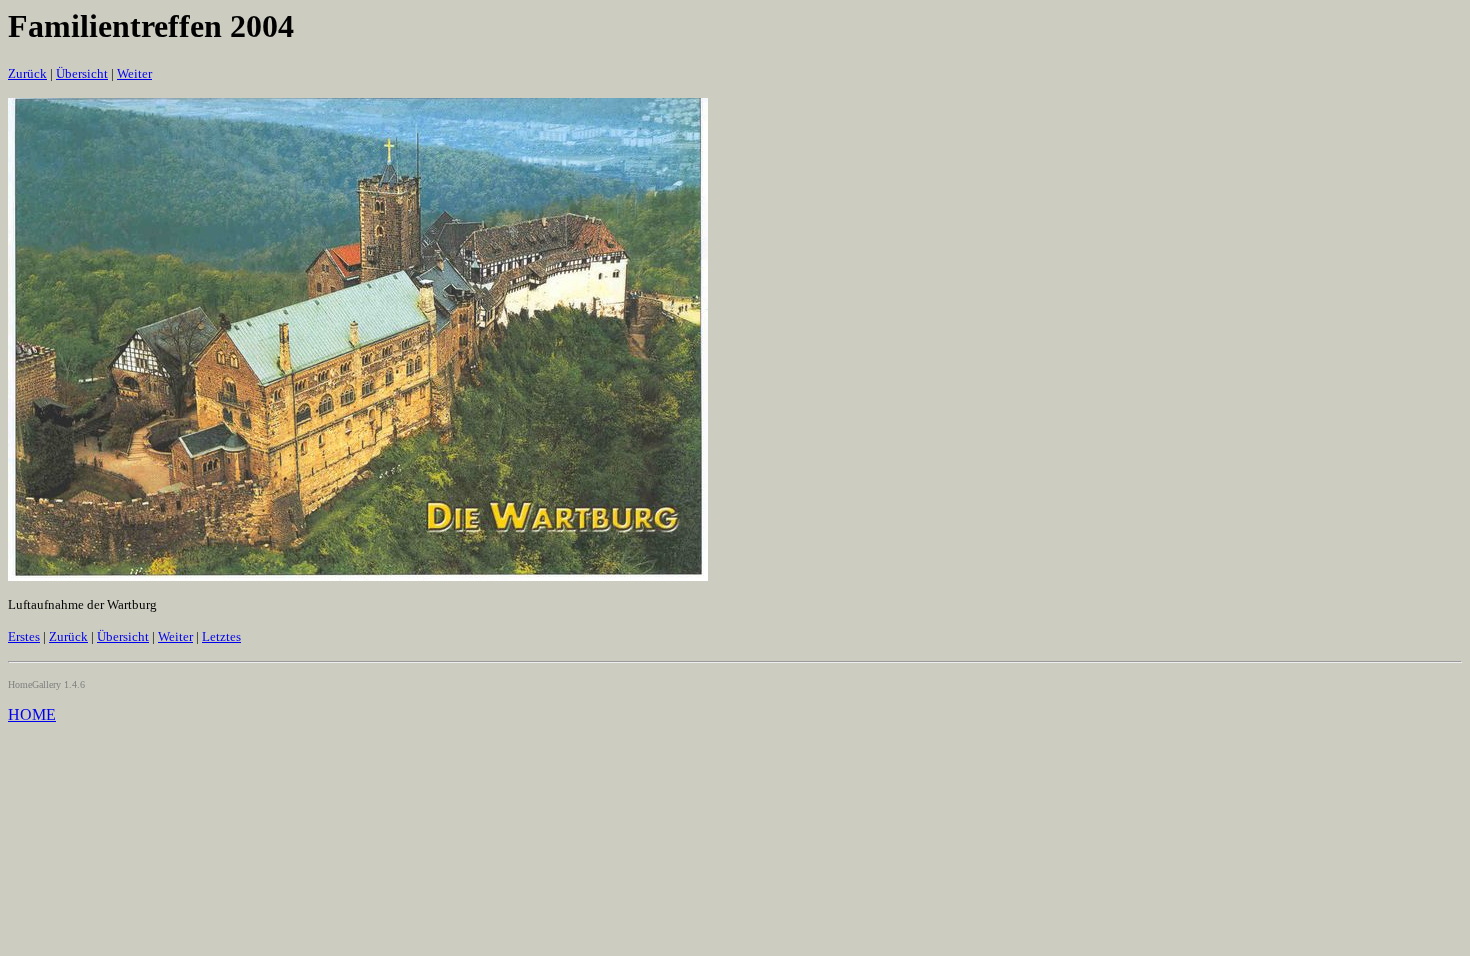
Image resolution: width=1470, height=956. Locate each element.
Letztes (221, 636)
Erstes (24, 636)
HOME (32, 714)
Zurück (27, 73)
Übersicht (82, 73)
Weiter (134, 73)
